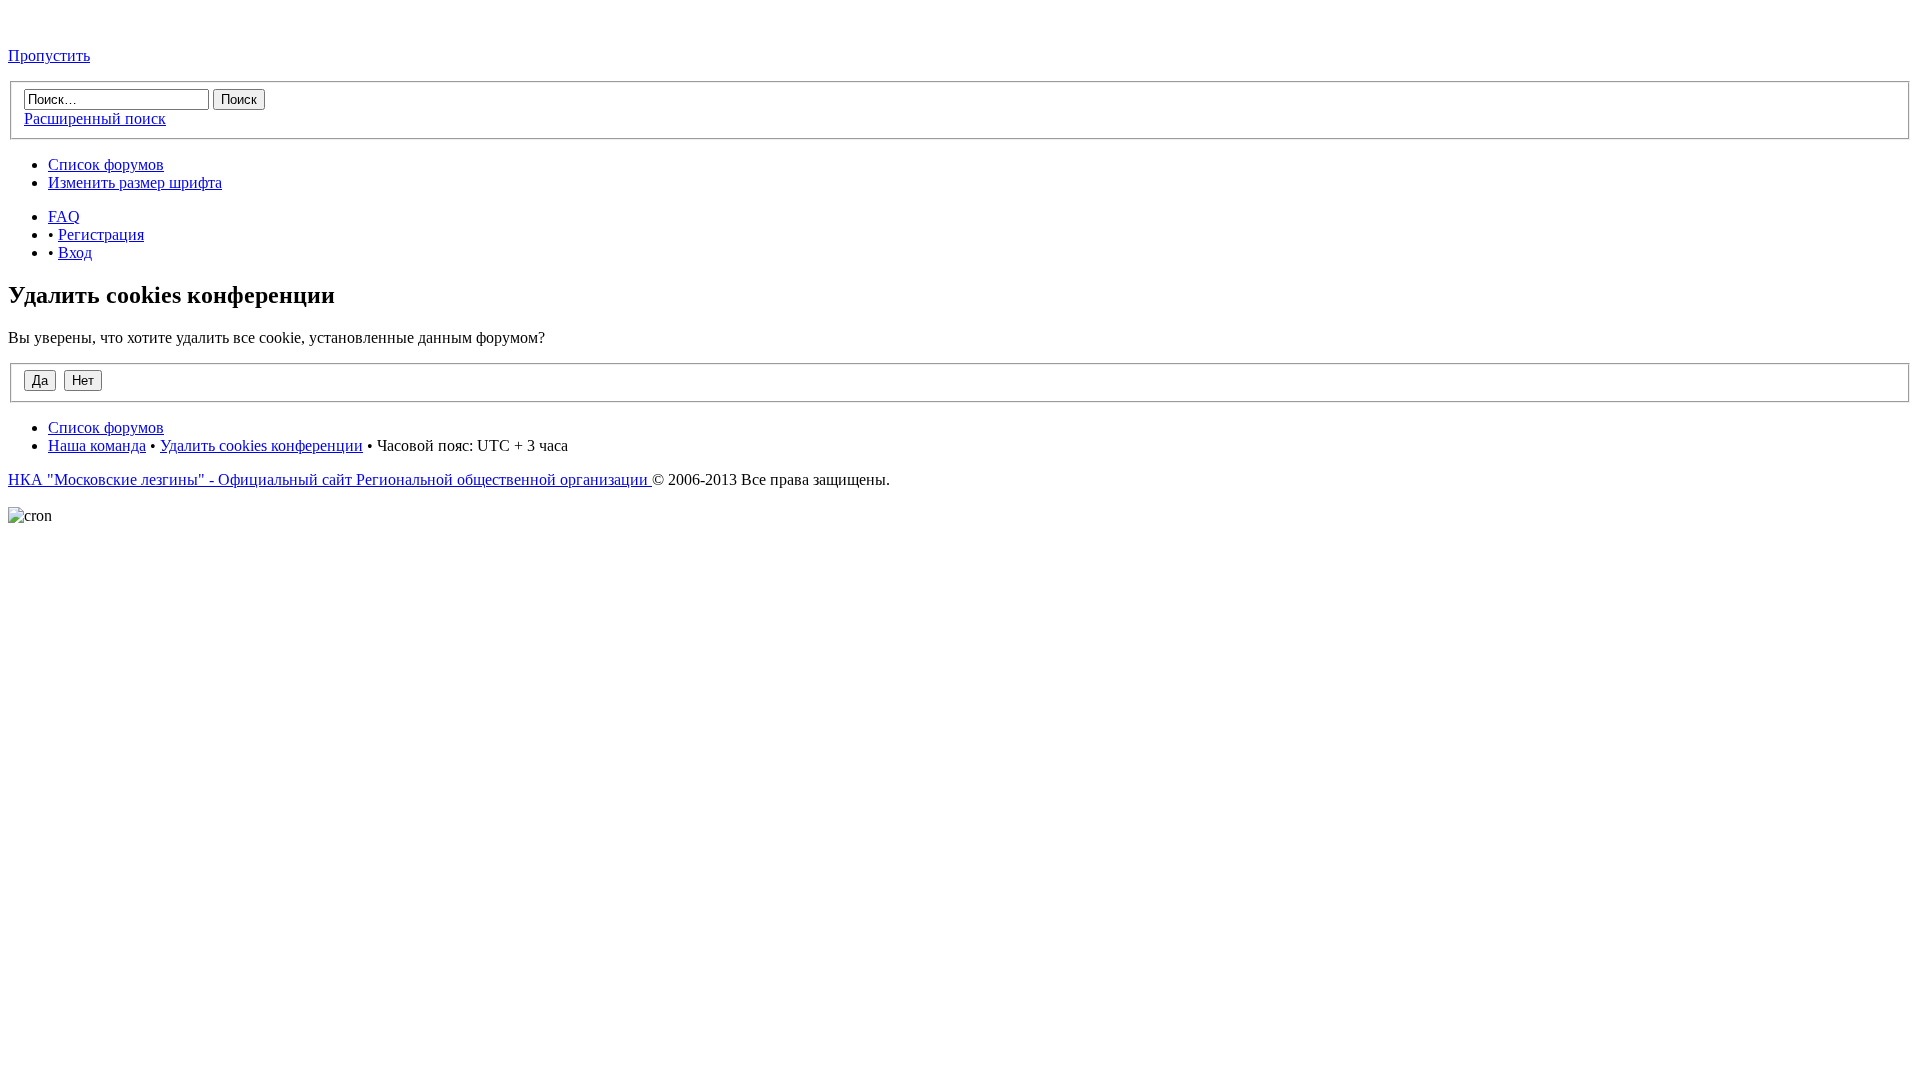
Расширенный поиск (95, 118)
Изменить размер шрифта (135, 182)
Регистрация (101, 234)
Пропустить (49, 55)
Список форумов (106, 164)
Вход (75, 252)
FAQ (64, 216)
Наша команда (97, 445)
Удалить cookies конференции (261, 445)
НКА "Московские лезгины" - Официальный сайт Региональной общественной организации (330, 479)
